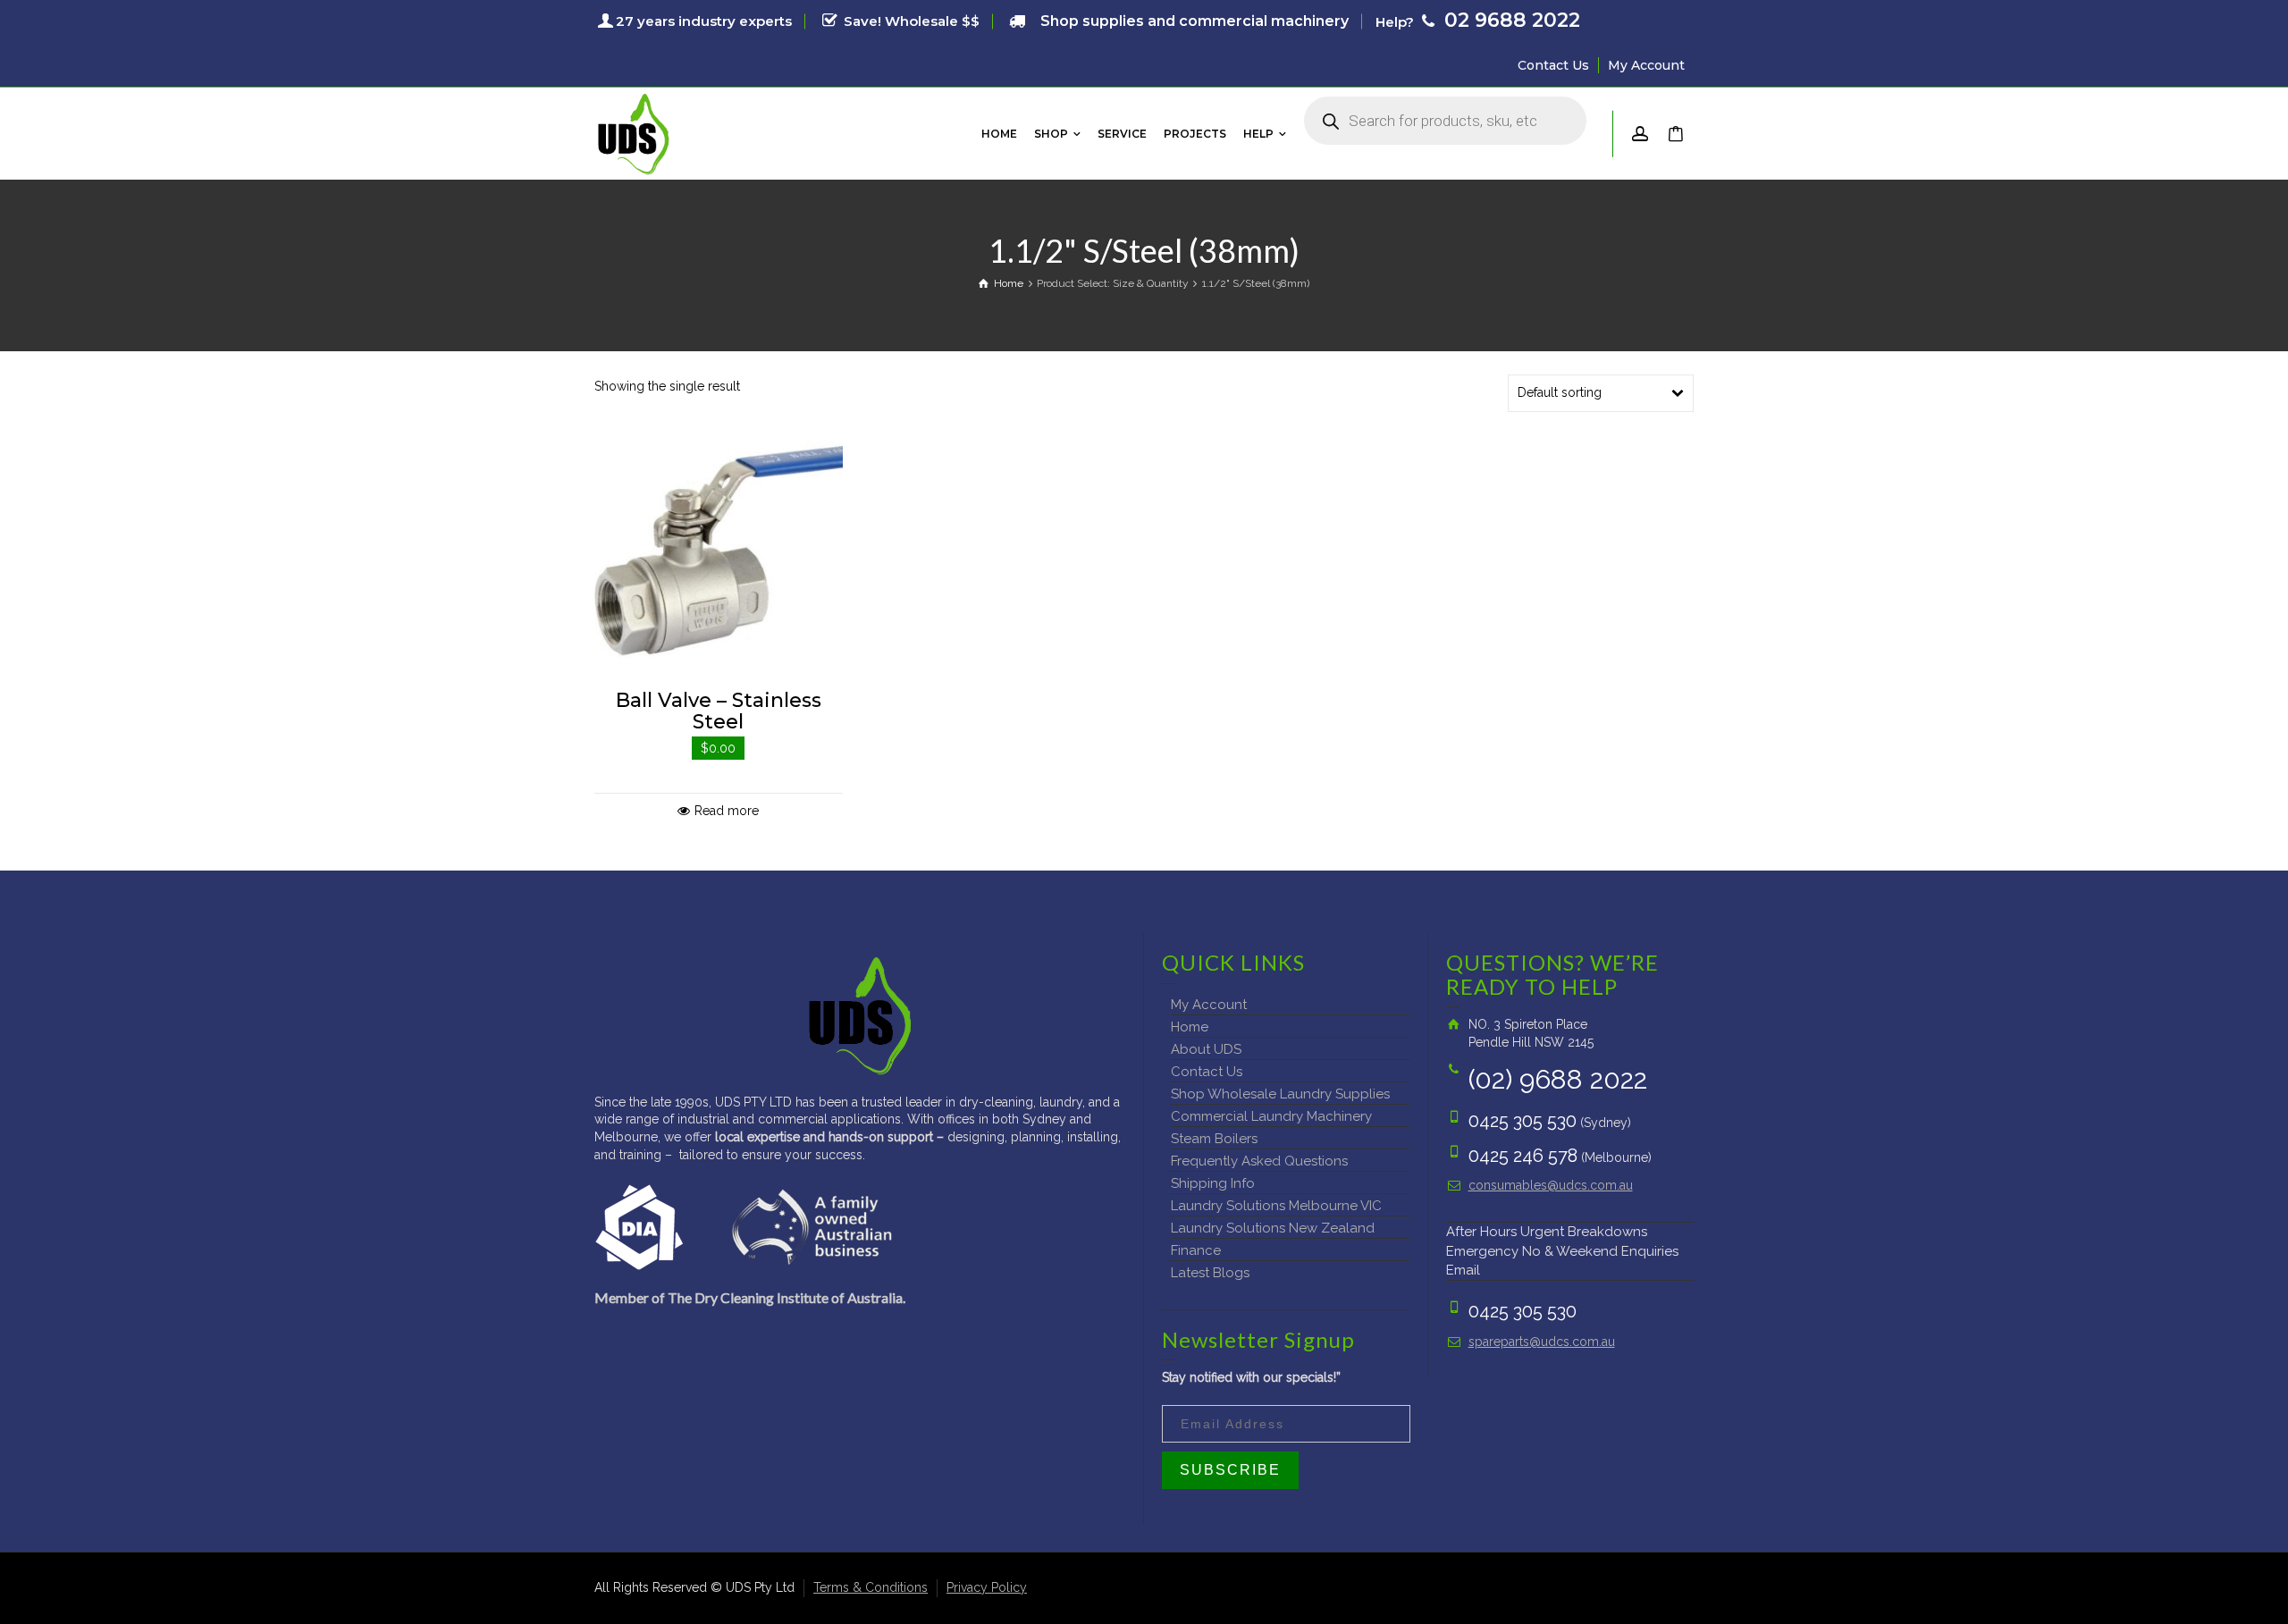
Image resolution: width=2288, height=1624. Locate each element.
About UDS (1206, 1049)
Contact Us (1553, 65)
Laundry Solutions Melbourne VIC (1276, 1206)
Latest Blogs (1210, 1273)
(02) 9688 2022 (1558, 1079)
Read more (727, 811)
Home (1190, 1027)
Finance (1196, 1250)
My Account (1646, 65)
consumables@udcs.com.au (1551, 1185)
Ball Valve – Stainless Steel (719, 711)
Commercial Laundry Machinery (1271, 1116)
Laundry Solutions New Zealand (1273, 1228)
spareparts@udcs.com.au (1542, 1342)
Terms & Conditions (871, 1587)
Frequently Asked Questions (1259, 1161)
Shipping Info (1213, 1183)
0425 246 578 (1523, 1156)
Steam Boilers (1214, 1139)
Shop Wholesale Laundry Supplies (1280, 1094)
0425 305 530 (1523, 1121)
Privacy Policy (987, 1587)
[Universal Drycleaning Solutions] (634, 132)
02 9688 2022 (1510, 20)
